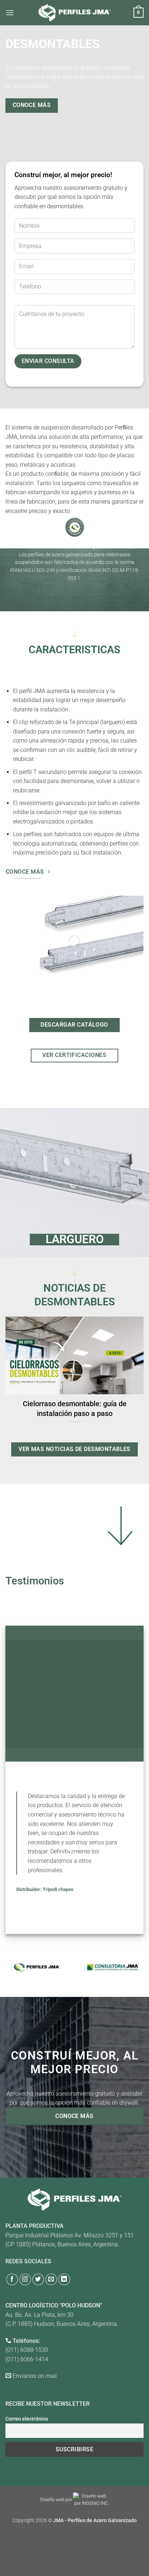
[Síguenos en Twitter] (38, 2279)
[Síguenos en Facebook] (12, 2279)
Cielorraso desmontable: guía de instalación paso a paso (75, 1409)
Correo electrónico (27, 2419)
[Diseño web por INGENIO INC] (91, 2500)
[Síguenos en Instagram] (25, 2279)
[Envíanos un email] (51, 2279)
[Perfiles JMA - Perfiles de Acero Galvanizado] (74, 12)
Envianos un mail (35, 2376)
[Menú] (10, 12)
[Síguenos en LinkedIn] (64, 2279)
